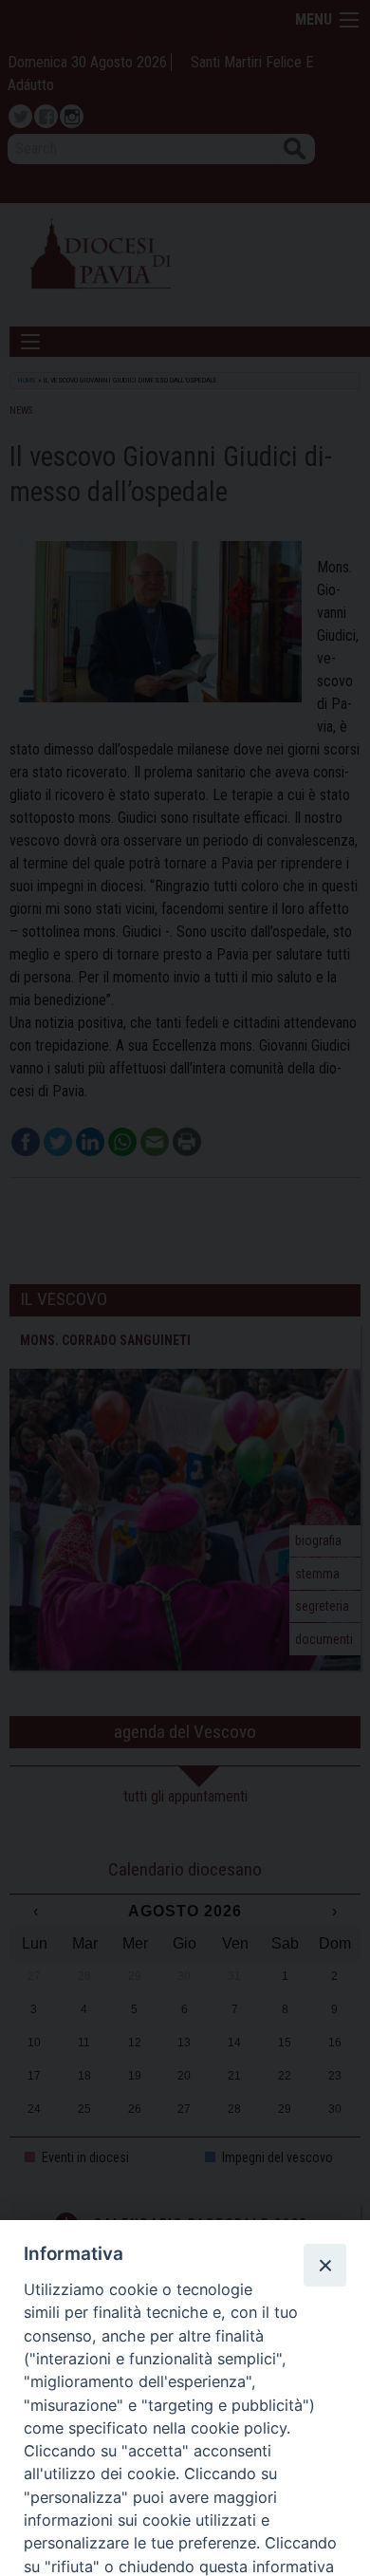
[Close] (324, 2265)
